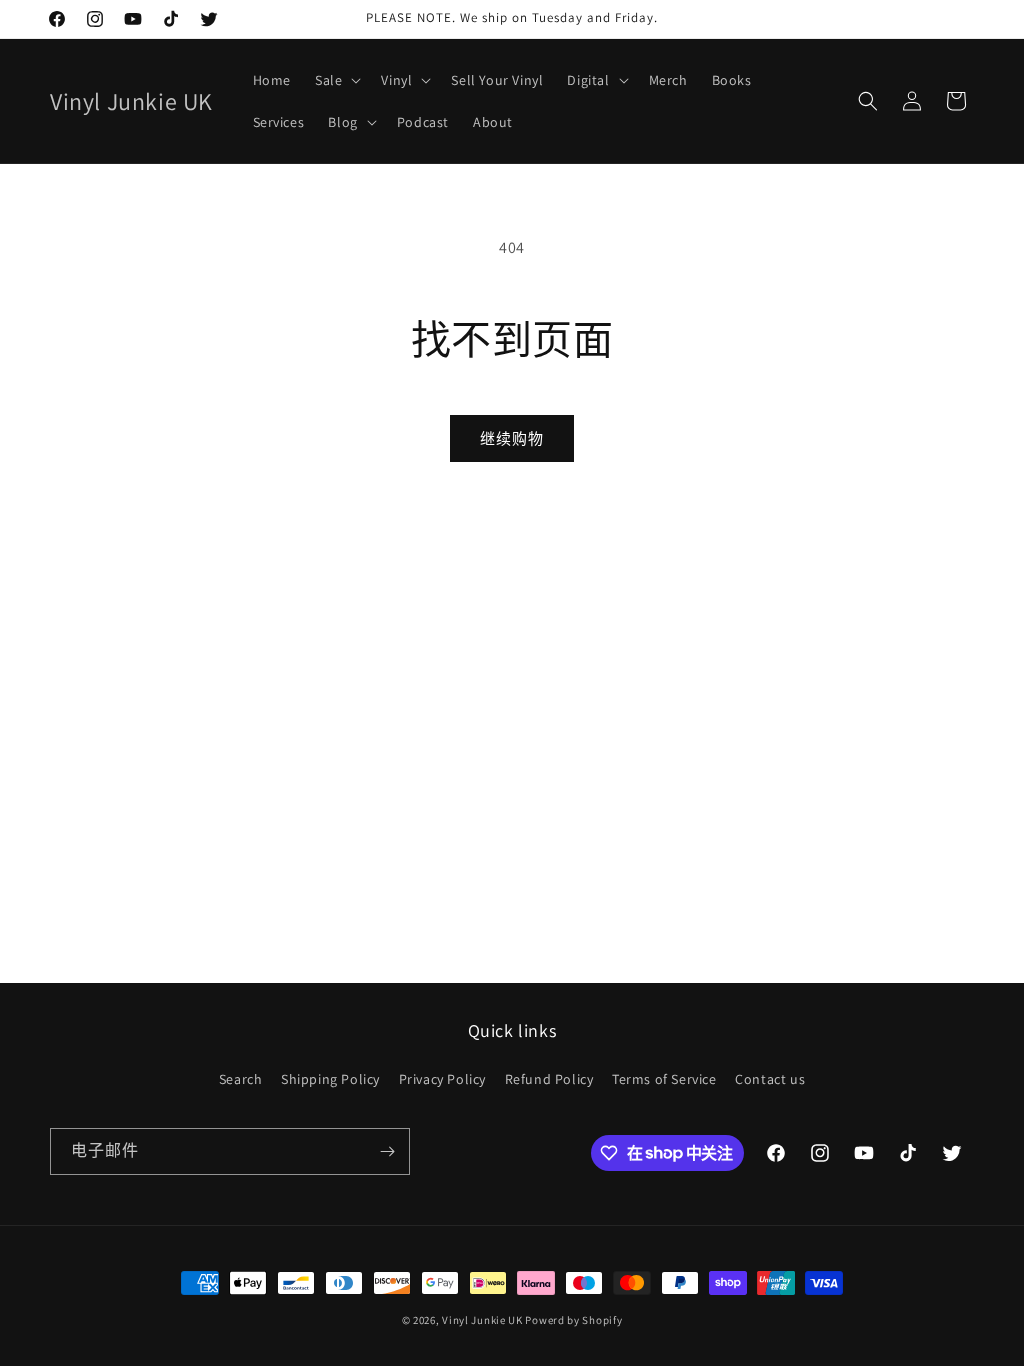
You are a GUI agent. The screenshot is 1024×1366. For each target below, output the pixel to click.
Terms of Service (664, 1079)
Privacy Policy (442, 1079)
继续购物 (512, 438)
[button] (336, 80)
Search (241, 1079)
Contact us (770, 1079)
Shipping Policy (330, 1079)
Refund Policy (549, 1079)
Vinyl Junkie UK (482, 1320)
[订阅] (387, 1151)
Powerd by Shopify (573, 1320)
